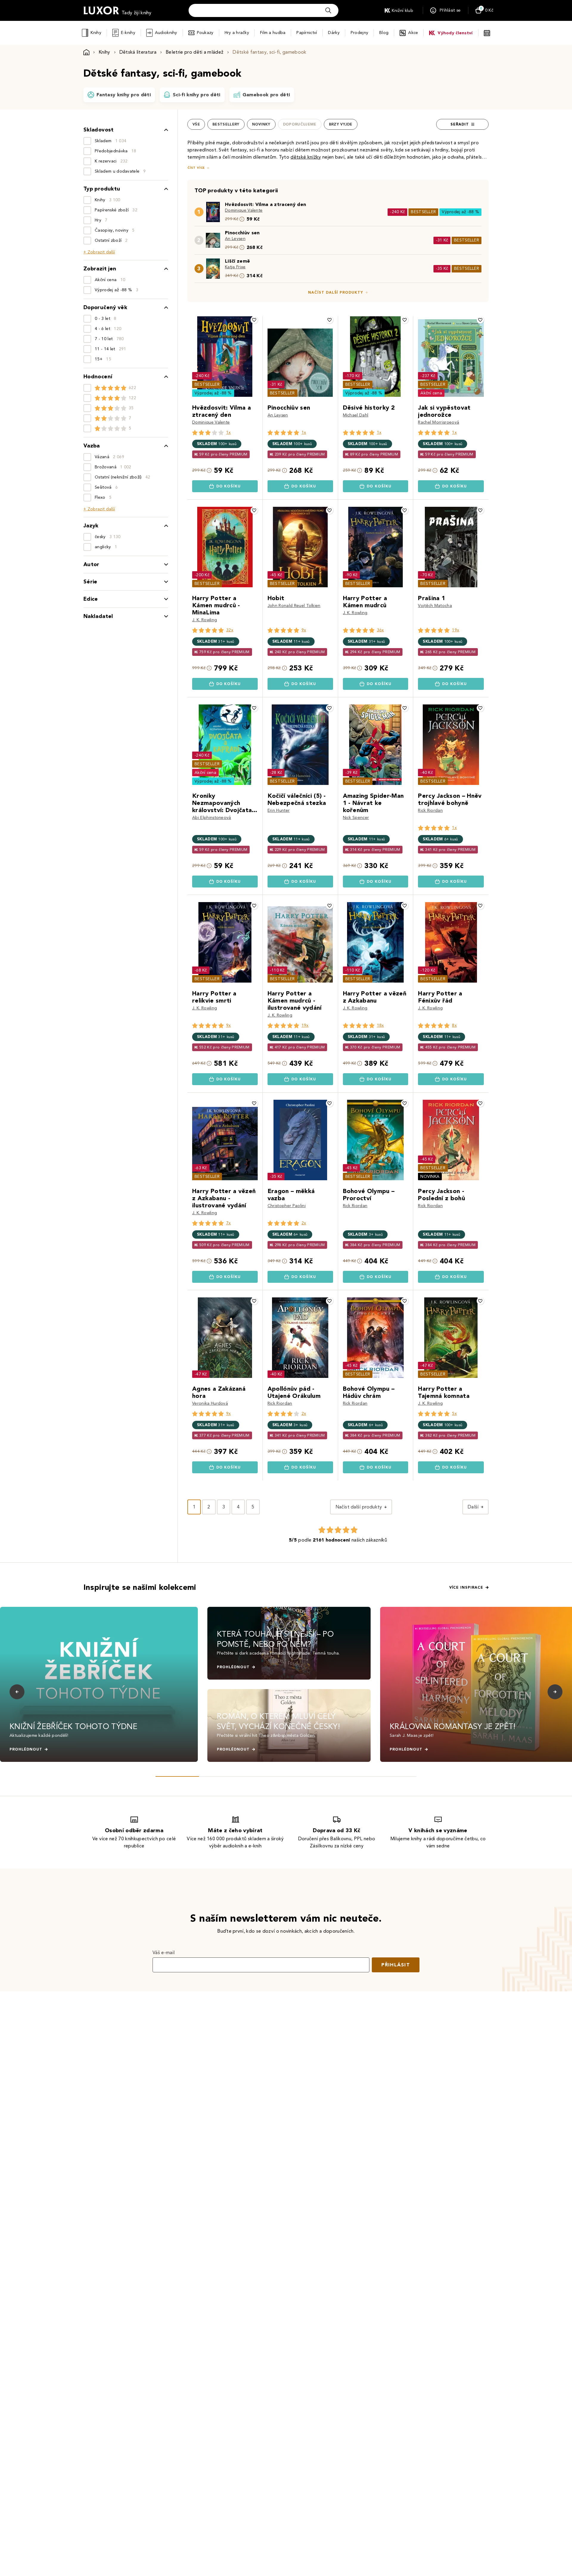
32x (230, 630)
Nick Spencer (356, 818)
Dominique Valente (244, 210)
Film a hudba (273, 33)
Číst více (196, 168)
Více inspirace (466, 1587)
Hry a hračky (237, 33)
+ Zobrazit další (99, 252)
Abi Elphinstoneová (212, 818)
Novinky (261, 124)
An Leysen (235, 239)
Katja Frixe (235, 267)
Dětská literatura (138, 52)
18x (380, 1025)
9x (304, 630)
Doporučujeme (300, 124)
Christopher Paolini (287, 1206)
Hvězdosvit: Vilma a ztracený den (265, 204)
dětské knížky (306, 157)
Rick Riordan (430, 810)
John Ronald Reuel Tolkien (294, 606)
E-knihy (128, 33)
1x (229, 432)
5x (454, 1414)
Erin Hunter (279, 810)
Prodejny (359, 33)
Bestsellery (226, 124)
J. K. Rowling (205, 620)
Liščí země (237, 261)
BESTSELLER (423, 212)
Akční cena (431, 393)
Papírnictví (307, 33)
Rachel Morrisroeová (439, 422)
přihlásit (396, 1965)
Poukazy (205, 33)
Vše (196, 124)
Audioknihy (166, 33)
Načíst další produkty (336, 292)
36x (380, 630)
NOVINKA (430, 1177)
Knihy (96, 33)
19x (456, 630)
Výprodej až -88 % (460, 212)
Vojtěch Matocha (435, 606)
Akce (413, 33)
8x (454, 1025)
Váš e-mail (164, 1952)
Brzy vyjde (341, 124)
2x (304, 1223)
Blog (384, 33)
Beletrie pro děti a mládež (195, 52)
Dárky (334, 33)
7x (229, 1223)
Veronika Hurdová (210, 1403)
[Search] (328, 10)
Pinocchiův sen (242, 233)
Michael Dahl (356, 415)
